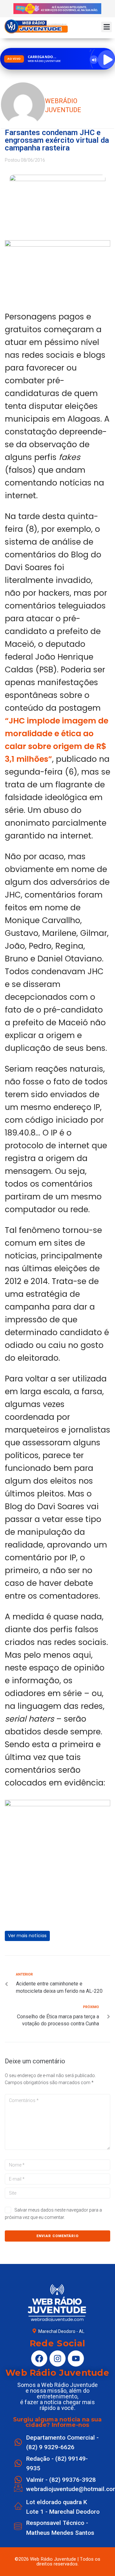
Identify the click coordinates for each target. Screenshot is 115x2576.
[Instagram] (57, 2358)
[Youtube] (76, 2358)
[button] (107, 27)
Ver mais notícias (27, 1936)
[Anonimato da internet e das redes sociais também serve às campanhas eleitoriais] (57, 245)
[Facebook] (39, 2358)
